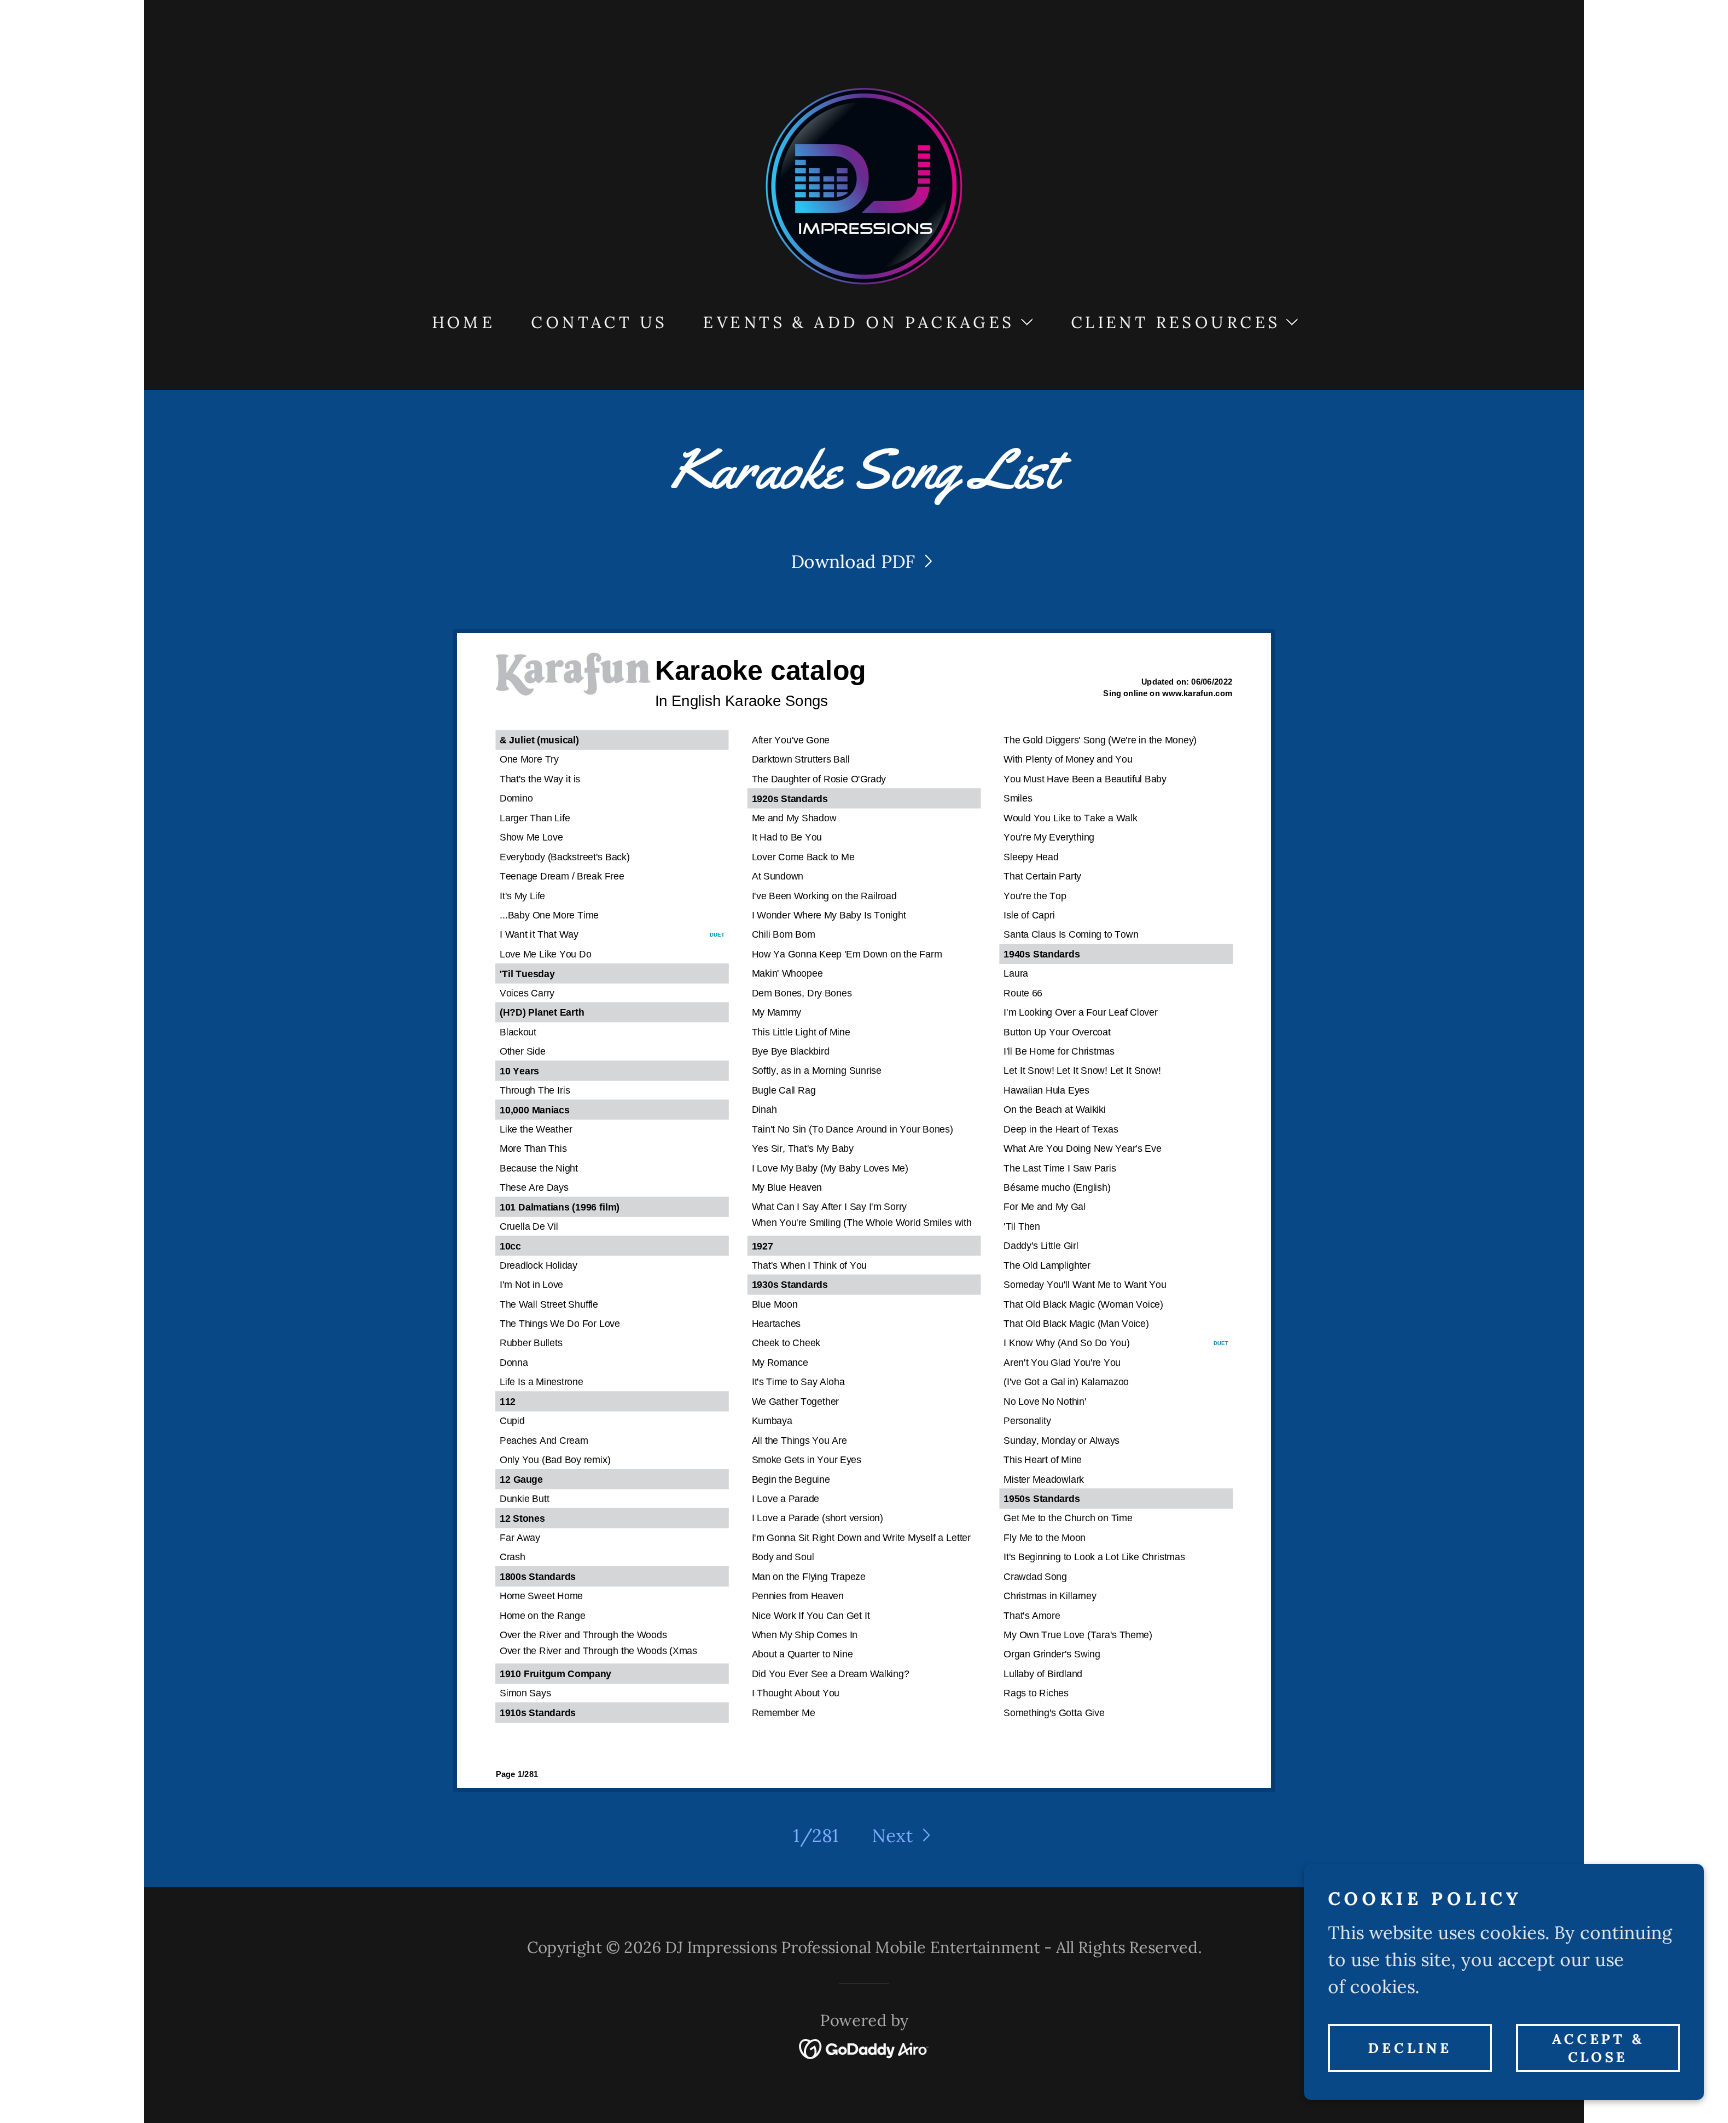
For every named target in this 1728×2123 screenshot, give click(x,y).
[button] (866, 322)
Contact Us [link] (599, 322)
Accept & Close (1598, 2047)
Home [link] (464, 322)
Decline (1410, 2047)
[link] (864, 184)
